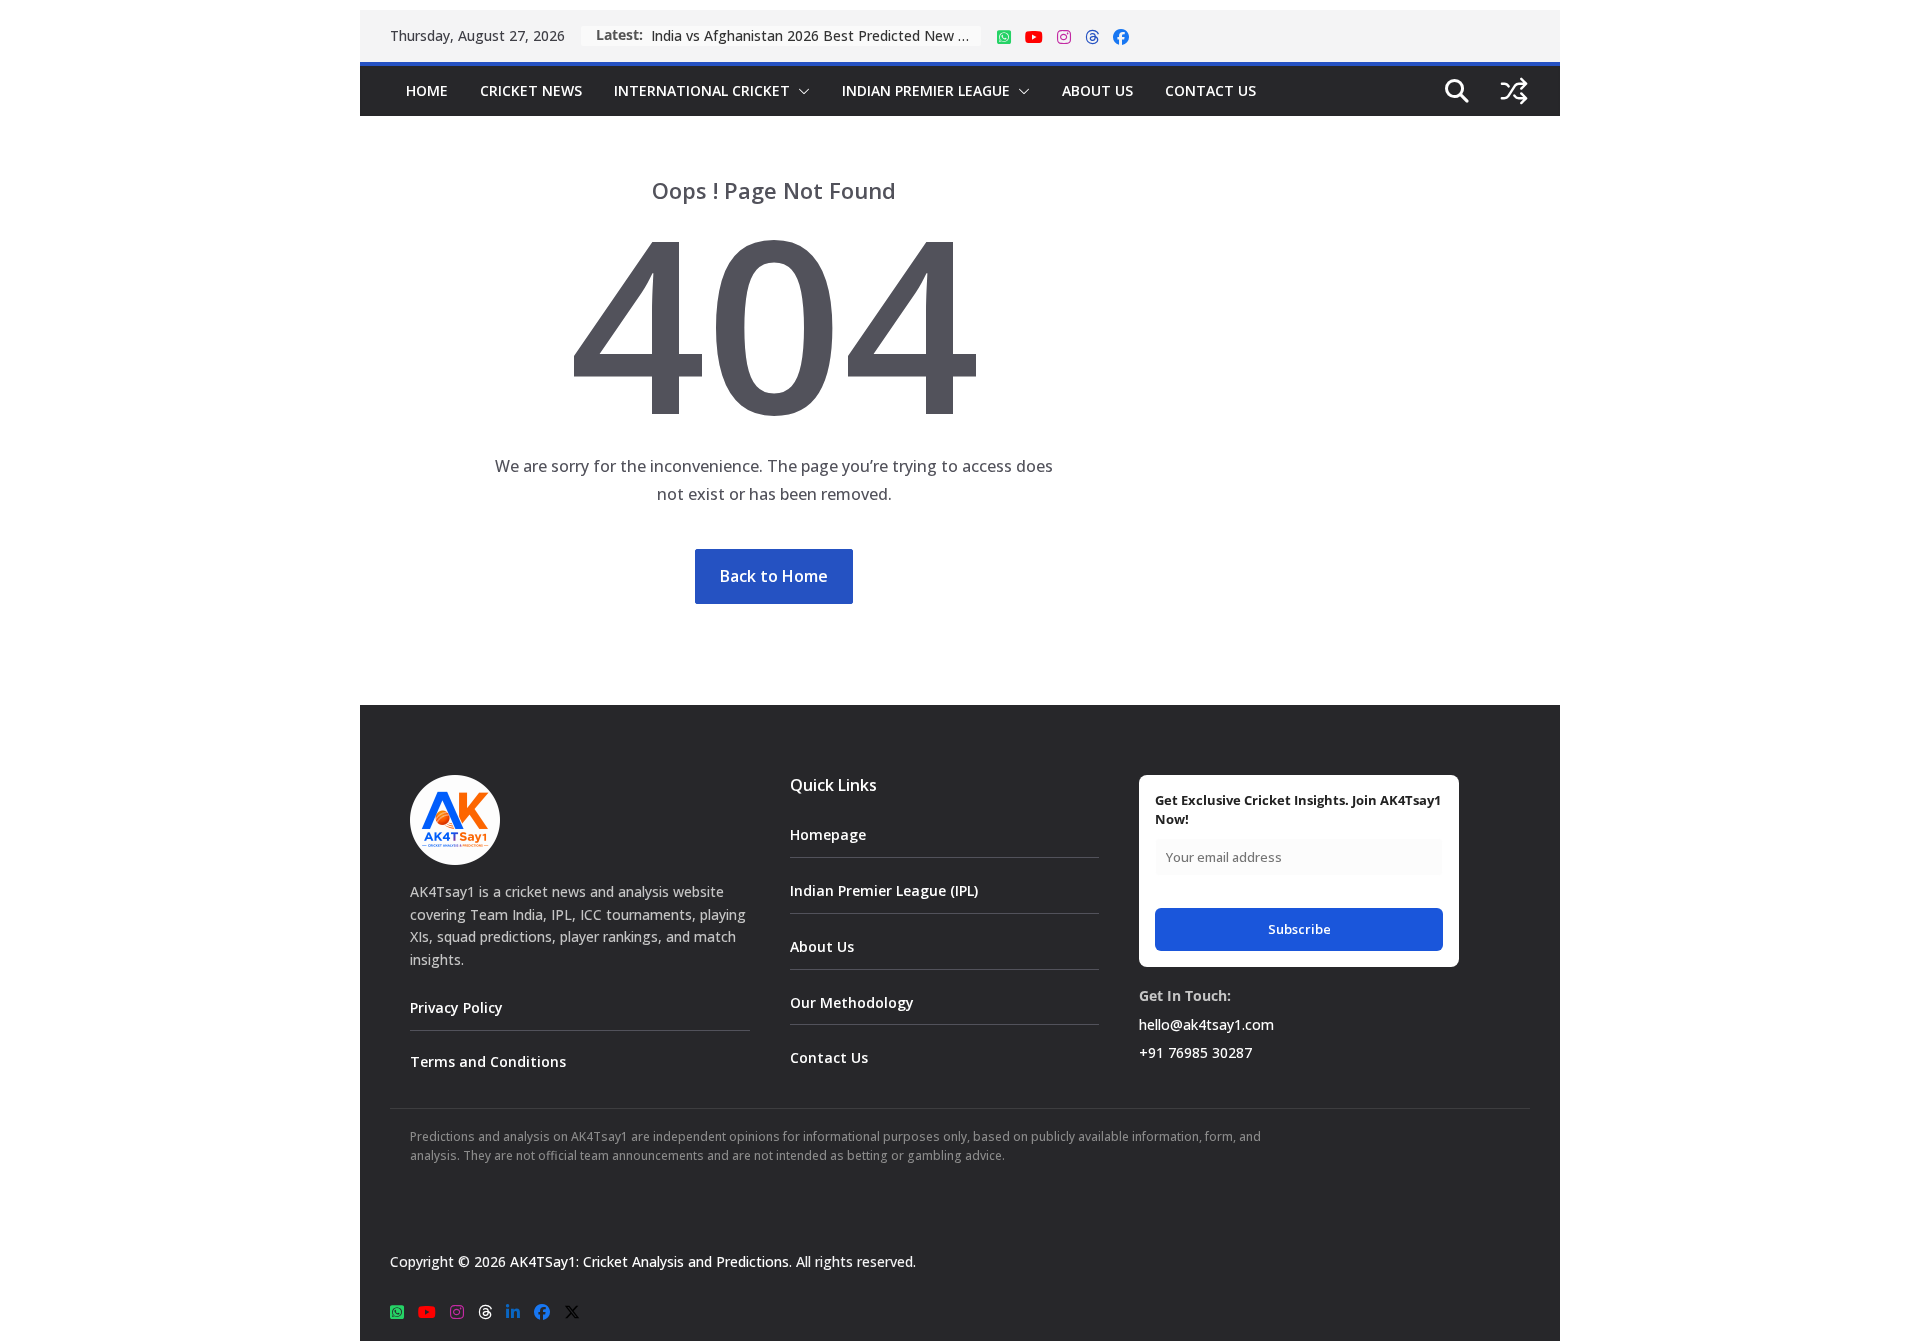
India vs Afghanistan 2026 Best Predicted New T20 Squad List (816, 35)
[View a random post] (1514, 91)
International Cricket (702, 90)
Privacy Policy (456, 1007)
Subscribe (1299, 929)
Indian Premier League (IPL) (884, 890)
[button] (800, 91)
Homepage (828, 834)
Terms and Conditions (488, 1061)
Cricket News (531, 90)
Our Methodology (852, 1002)
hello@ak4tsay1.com (1206, 1024)
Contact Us (1210, 90)
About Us (1097, 90)
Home (427, 90)
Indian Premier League (926, 90)
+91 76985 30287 (1195, 1052)
